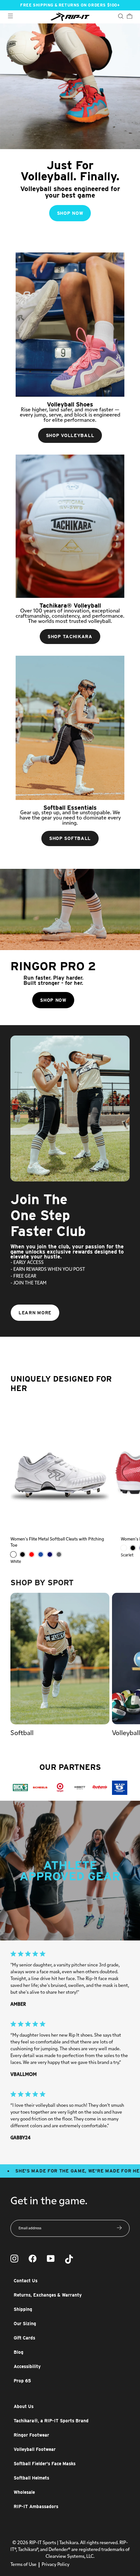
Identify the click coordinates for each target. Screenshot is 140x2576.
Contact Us (26, 2281)
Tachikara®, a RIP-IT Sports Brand (51, 2421)
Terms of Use (23, 2565)
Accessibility (27, 2366)
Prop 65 (22, 2381)
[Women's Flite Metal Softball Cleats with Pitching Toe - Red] (32, 1554)
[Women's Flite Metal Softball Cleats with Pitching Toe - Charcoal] (59, 1554)
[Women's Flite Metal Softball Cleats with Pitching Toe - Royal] (41, 1554)
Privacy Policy (56, 2565)
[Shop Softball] (70, 728)
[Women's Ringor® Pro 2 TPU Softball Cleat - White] (124, 1548)
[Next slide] (130, 1288)
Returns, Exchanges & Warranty (48, 2295)
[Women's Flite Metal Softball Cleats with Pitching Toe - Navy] (50, 1554)
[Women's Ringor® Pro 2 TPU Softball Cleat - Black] (133, 1548)
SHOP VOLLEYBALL (70, 435)
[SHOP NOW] (70, 129)
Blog (19, 2352)
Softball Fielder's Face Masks (45, 2464)
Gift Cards (24, 2338)
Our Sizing (25, 2324)
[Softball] (60, 1659)
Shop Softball (70, 838)
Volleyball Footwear (35, 2449)
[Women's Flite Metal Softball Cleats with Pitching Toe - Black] (22, 1554)
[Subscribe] (119, 2228)
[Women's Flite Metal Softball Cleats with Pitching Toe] (60, 1465)
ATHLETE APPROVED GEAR (70, 1871)
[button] (130, 1665)
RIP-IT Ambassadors (36, 2506)
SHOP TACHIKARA (70, 637)
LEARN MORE (35, 1313)
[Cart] (129, 17)
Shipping (23, 2309)
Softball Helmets (31, 2478)
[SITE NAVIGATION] (10, 17)
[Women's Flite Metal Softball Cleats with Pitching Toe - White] (13, 1554)
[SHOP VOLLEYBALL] (70, 325)
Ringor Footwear (31, 2435)
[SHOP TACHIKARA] (70, 526)
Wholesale (24, 2492)
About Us (24, 2406)
